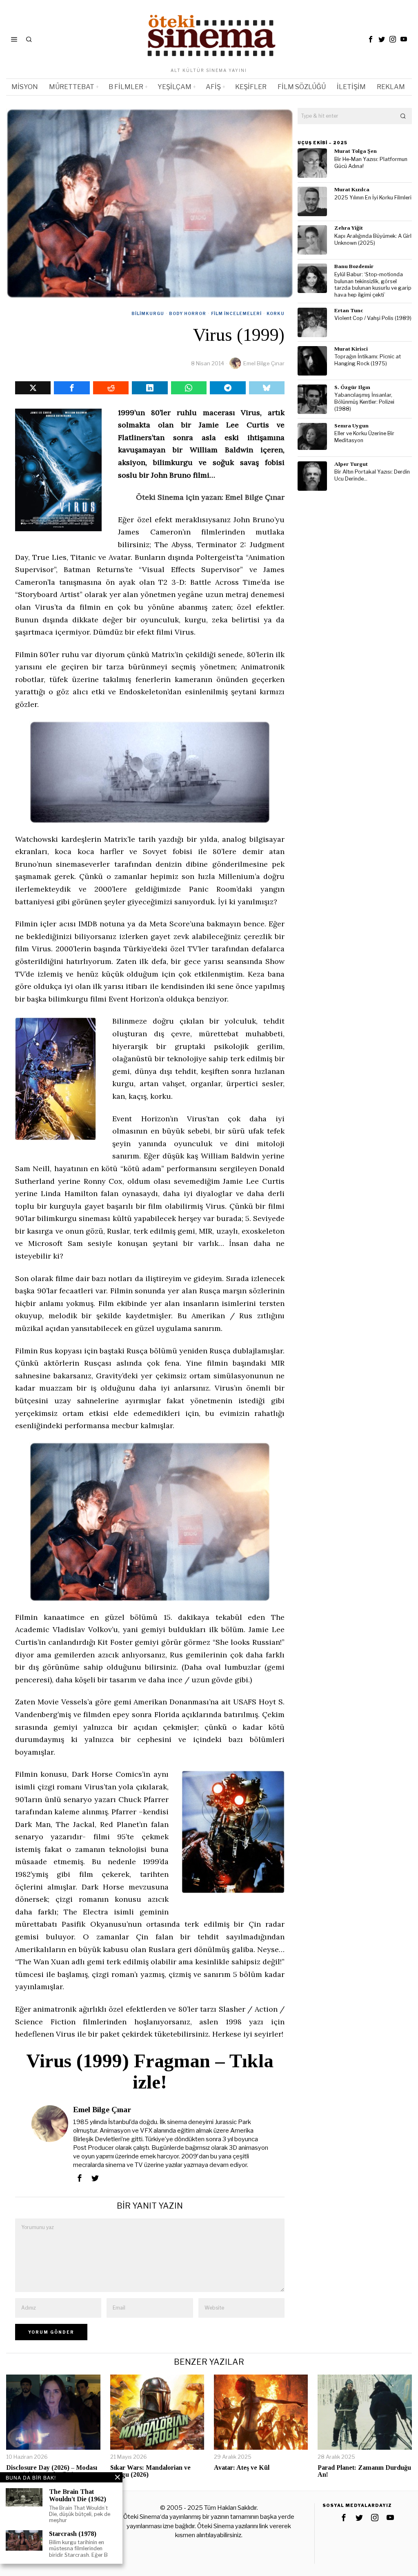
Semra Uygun (351, 426)
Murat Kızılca (352, 189)
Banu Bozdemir (354, 266)
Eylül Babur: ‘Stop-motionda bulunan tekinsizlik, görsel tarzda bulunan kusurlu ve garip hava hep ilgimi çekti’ (373, 285)
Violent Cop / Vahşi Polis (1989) (373, 318)
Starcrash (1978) (73, 2534)
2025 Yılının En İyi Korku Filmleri (373, 198)
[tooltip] (371, 39)
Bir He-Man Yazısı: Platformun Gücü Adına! (371, 163)
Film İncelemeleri (236, 313)
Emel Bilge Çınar (264, 363)
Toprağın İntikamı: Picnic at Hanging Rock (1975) (368, 360)
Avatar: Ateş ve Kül (242, 2468)
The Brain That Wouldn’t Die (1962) (78, 2495)
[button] (404, 116)
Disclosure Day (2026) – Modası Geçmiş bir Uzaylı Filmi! (52, 2471)
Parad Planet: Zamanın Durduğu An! (364, 2471)
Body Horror (188, 313)
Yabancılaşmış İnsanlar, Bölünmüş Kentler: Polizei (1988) (364, 402)
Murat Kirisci (351, 349)
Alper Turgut (351, 464)
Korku (276, 313)
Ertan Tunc (349, 310)
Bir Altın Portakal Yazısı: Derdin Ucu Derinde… (372, 475)
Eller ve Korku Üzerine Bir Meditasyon (364, 437)
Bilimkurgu (148, 313)
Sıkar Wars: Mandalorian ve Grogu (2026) (150, 2471)
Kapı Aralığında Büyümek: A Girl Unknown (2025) (373, 239)
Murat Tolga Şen (356, 151)
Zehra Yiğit (349, 228)
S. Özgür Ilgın (352, 387)
